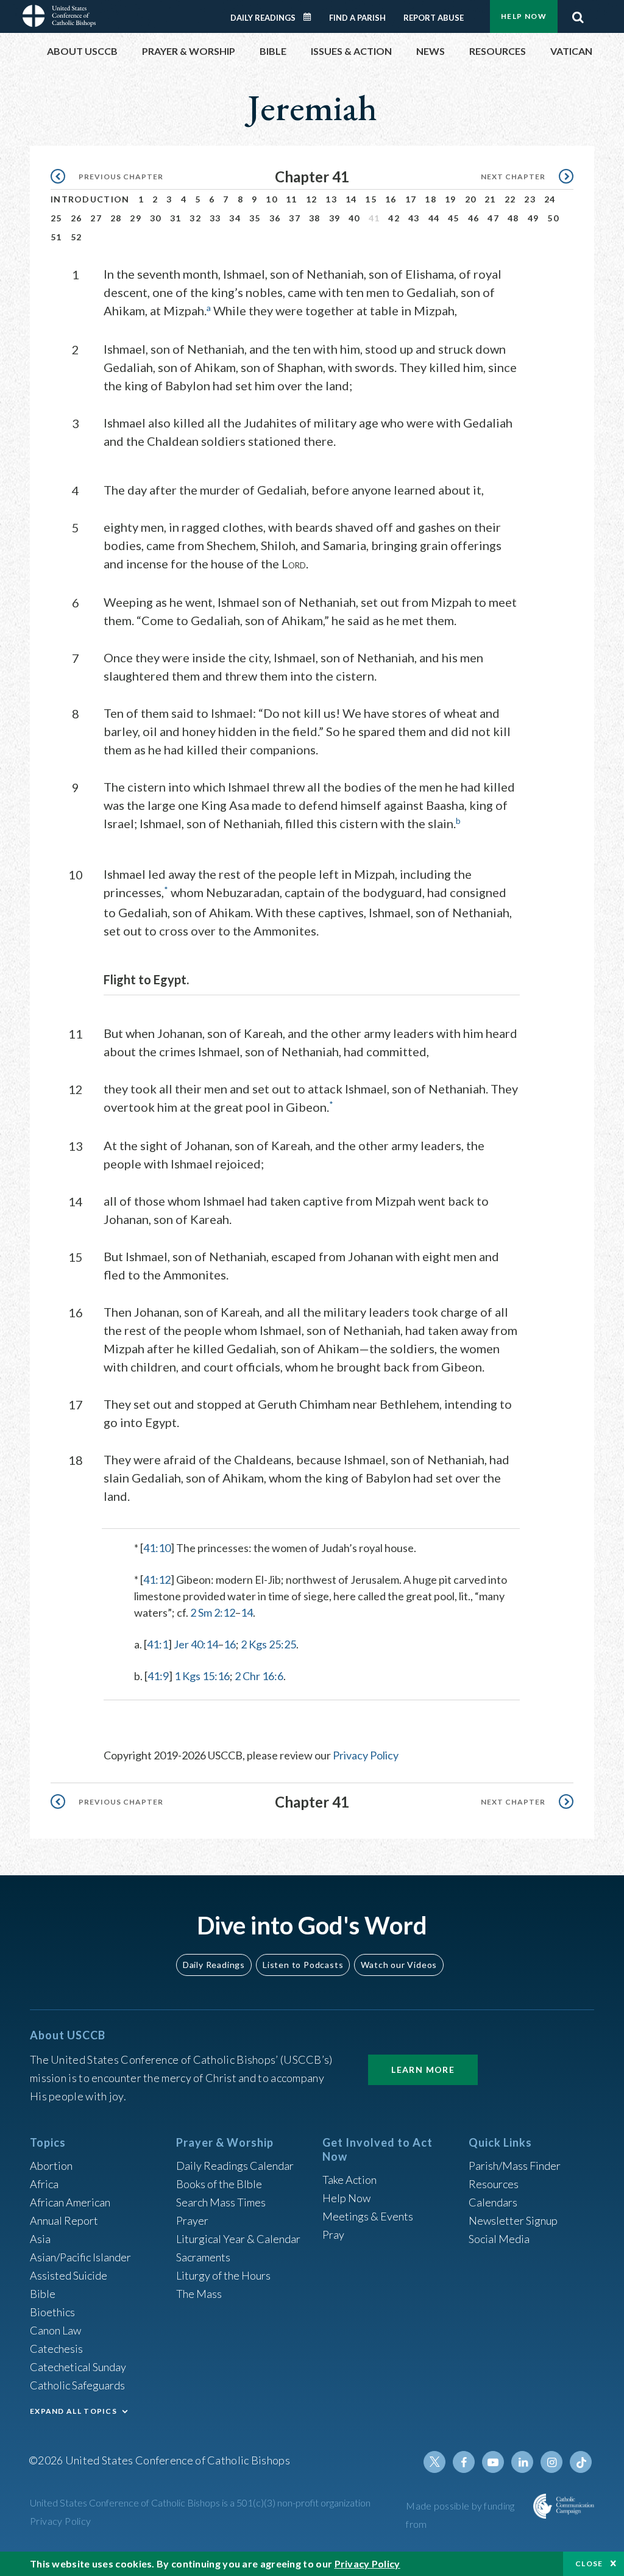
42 (394, 218)
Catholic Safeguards (77, 2385)
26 (76, 218)
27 (96, 218)
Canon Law (55, 2330)
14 (351, 199)
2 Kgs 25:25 (268, 1644)
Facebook (464, 2462)
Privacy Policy (366, 1755)
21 (490, 199)
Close (589, 2563)
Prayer (192, 2220)
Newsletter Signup (513, 2220)
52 (76, 237)
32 (195, 218)
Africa (44, 2184)
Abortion (51, 2166)
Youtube (493, 2462)
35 (255, 218)
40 (354, 218)
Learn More (423, 2070)
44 (434, 218)
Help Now (524, 16)
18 (431, 199)
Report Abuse (434, 18)
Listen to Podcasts (303, 1965)
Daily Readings (263, 18)
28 (116, 218)
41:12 (157, 1580)
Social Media (499, 2239)
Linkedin (522, 2462)
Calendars (493, 2202)
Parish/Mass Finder (515, 2166)
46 (474, 218)
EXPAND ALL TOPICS (73, 2411)
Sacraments (203, 2257)
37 (295, 218)
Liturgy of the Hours (223, 2275)
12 (312, 199)
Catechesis (56, 2349)
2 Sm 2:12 (213, 1612)
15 (371, 199)
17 (411, 199)
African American (70, 2202)
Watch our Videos (399, 1965)
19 (451, 199)
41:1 (158, 1644)
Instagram (551, 2462)
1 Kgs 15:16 (202, 1676)
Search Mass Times (221, 2202)
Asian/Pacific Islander (80, 2257)
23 (530, 199)
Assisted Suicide (69, 2275)
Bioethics (52, 2312)
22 (510, 199)
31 (176, 218)
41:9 (158, 1676)
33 (215, 218)
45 (454, 218)
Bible (43, 2294)
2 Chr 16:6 (259, 1676)
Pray (333, 2234)
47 (493, 218)
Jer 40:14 (196, 1644)
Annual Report (64, 2220)
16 (391, 199)
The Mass (199, 2294)
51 (56, 237)
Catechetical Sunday (78, 2367)
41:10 (157, 1548)
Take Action (349, 2180)
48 (513, 218)
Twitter (434, 2462)
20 (471, 199)
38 (315, 218)
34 (235, 218)
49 (534, 218)
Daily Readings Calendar (311, 17)
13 (331, 199)
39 (335, 218)
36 (275, 218)
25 (56, 218)
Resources (494, 2184)
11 (292, 199)
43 (414, 218)
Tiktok (581, 2462)
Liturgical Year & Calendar (238, 2239)
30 (156, 218)
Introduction (90, 199)
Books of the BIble (219, 2184)
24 (550, 199)
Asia (40, 2239)
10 (271, 199)
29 (136, 218)
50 (553, 218)
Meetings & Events (368, 2216)
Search (578, 14)
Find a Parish (357, 18)
